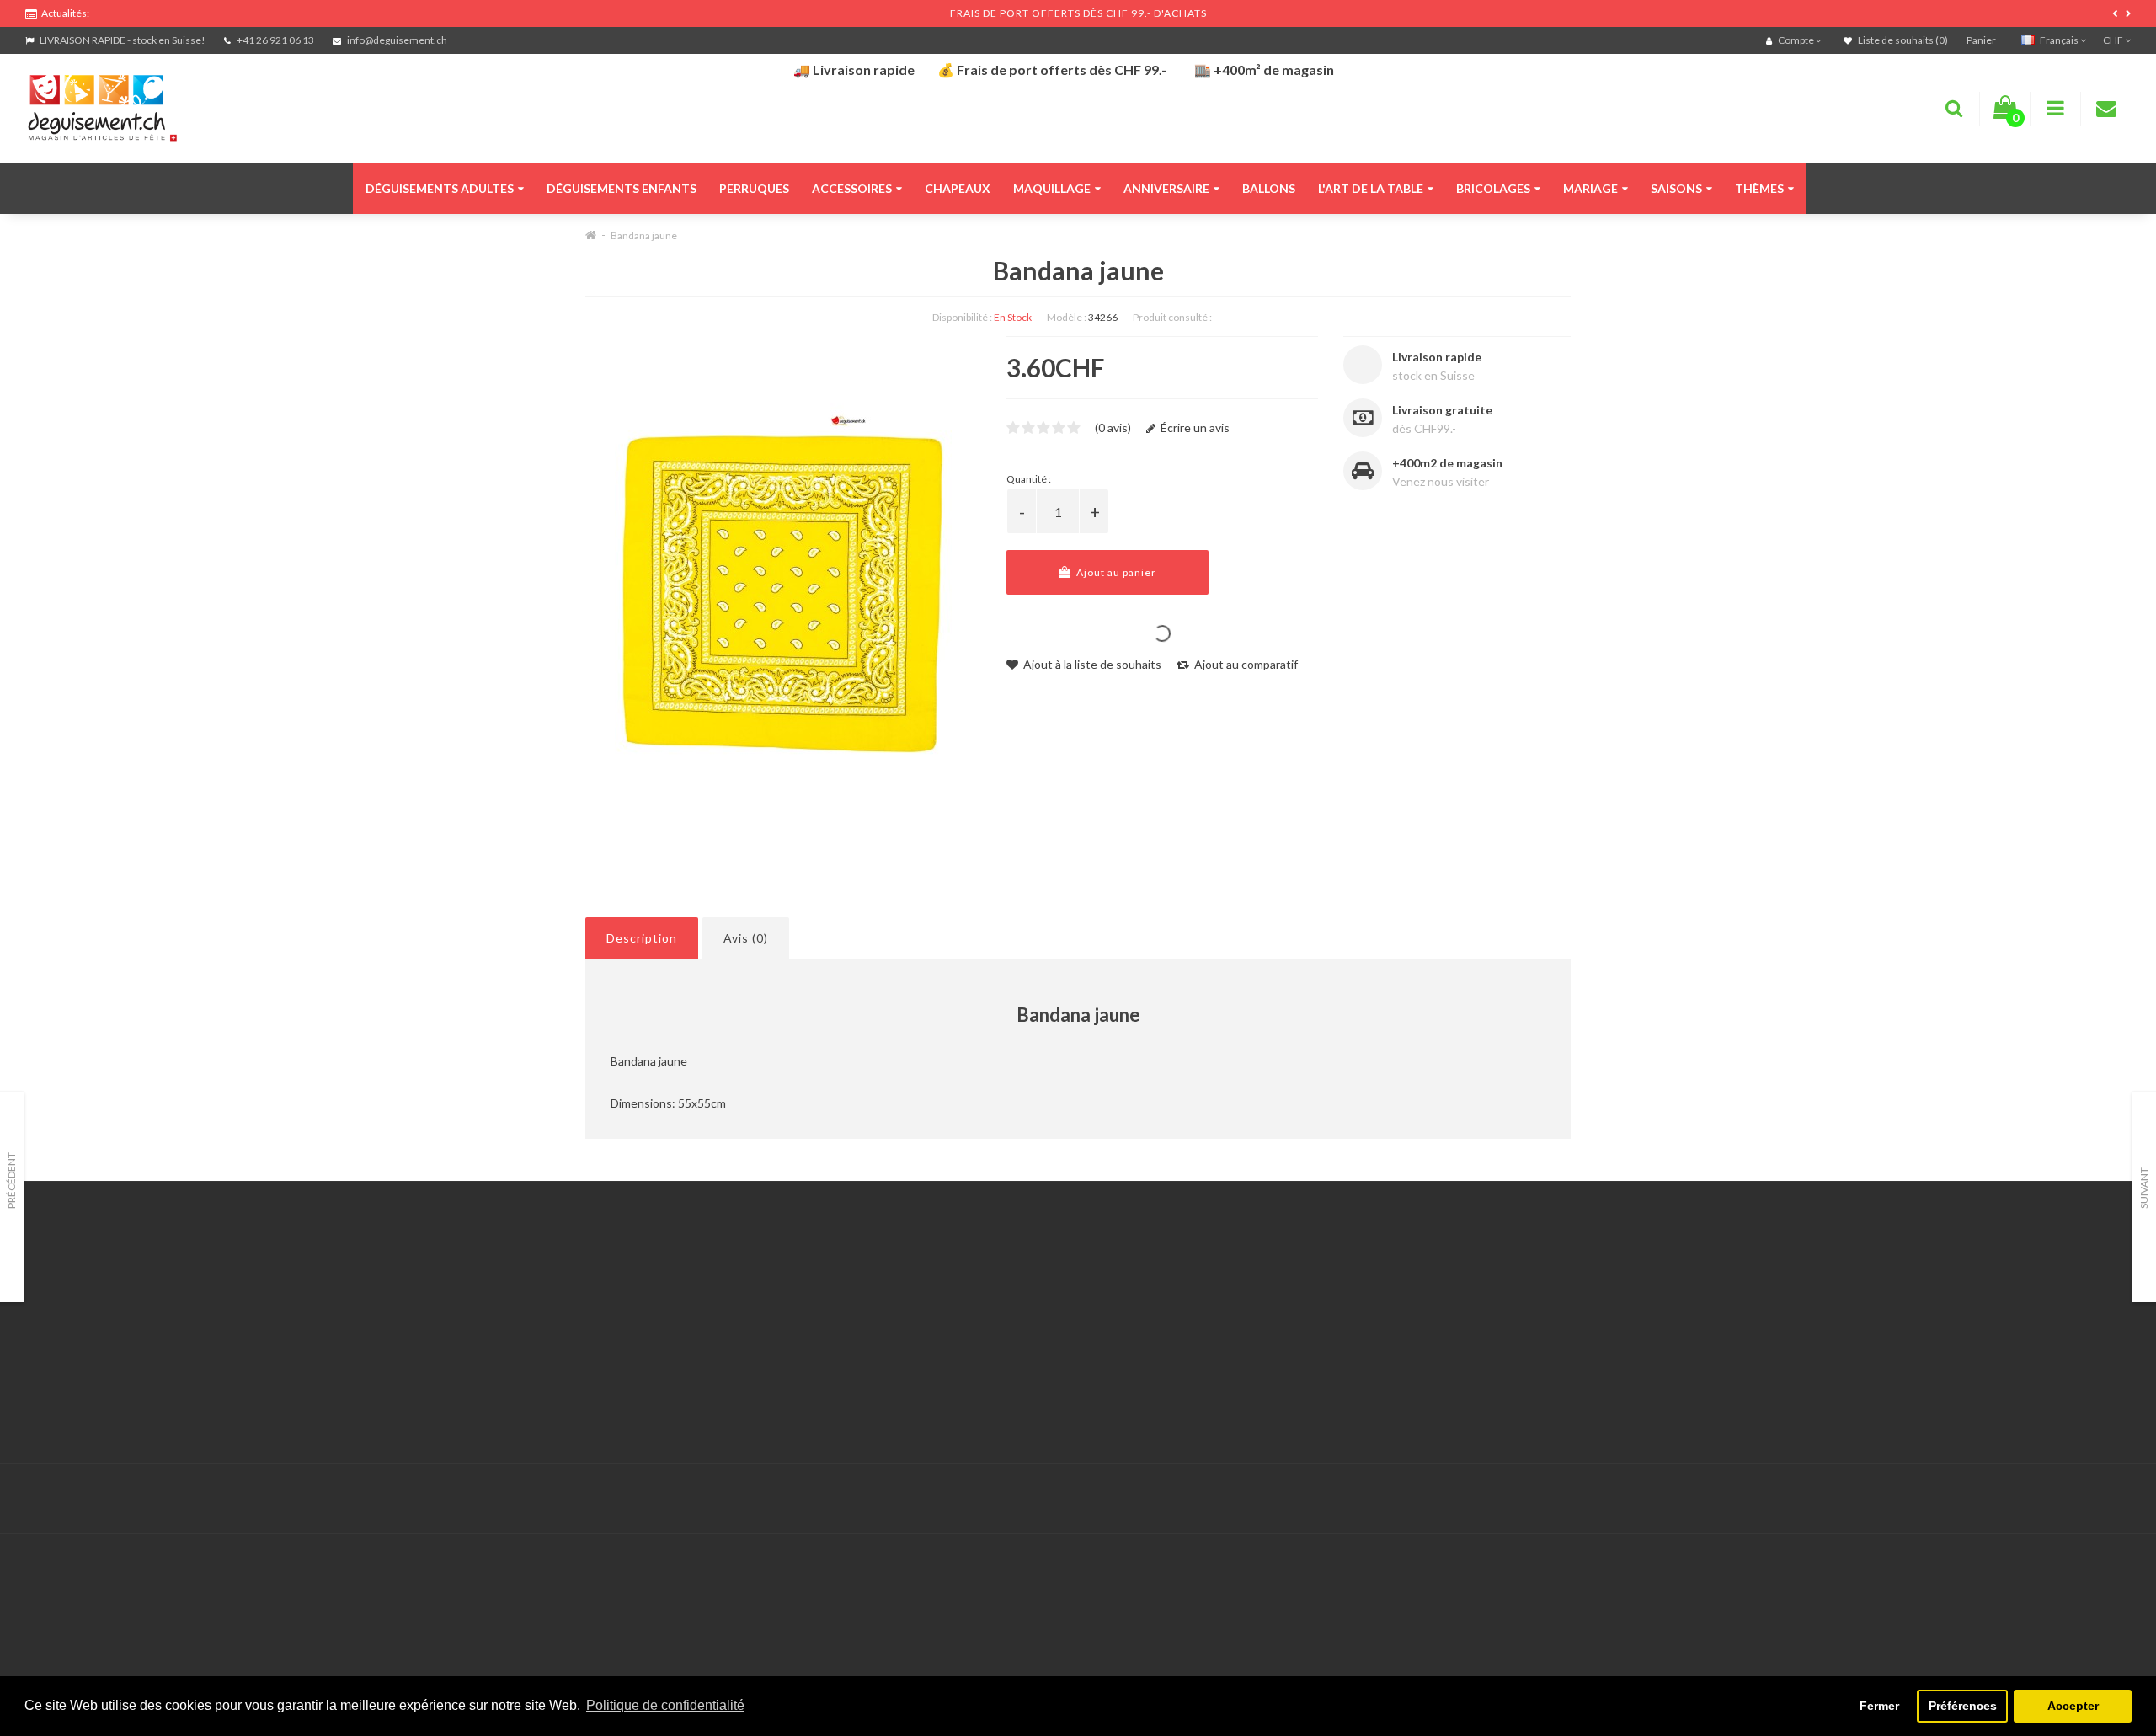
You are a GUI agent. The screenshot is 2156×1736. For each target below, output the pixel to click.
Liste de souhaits (780, 1364)
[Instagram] (2116, 1499)
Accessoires (852, 188)
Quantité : (1029, 479)
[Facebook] (2081, 1499)
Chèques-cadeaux (1494, 1280)
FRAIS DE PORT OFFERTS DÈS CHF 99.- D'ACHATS (1078, 13)
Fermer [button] (1879, 1706)
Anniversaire (1166, 188)
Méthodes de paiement (87, 1364)
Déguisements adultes (440, 188)
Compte (757, 1301)
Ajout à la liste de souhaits (1091, 664)
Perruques (754, 188)
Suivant (2144, 1188)
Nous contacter (776, 1280)
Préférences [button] (1963, 1706)
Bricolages (1493, 188)
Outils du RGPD (67, 1280)
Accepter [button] (2073, 1706)
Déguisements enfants (622, 188)
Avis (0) (746, 938)
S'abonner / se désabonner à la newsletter (1557, 1322)
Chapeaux (958, 188)
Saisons (1676, 188)
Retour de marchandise (796, 1322)
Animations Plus (68, 1301)
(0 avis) (1113, 427)
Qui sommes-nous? (76, 1322)
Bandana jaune (644, 235)
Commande (765, 1343)
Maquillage (1052, 188)
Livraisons (51, 1343)
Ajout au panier (1115, 572)
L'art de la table (1371, 188)
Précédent (11, 1180)
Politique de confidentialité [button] (665, 1705)
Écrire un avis (1194, 427)
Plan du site (1477, 1343)
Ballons (1269, 188)
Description (642, 938)
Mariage (1590, 188)
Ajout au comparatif (1245, 664)
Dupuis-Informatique (856, 1489)
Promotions (1477, 1301)
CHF (2114, 40)
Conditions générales (82, 1385)
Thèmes (1759, 188)
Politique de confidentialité (96, 1406)
